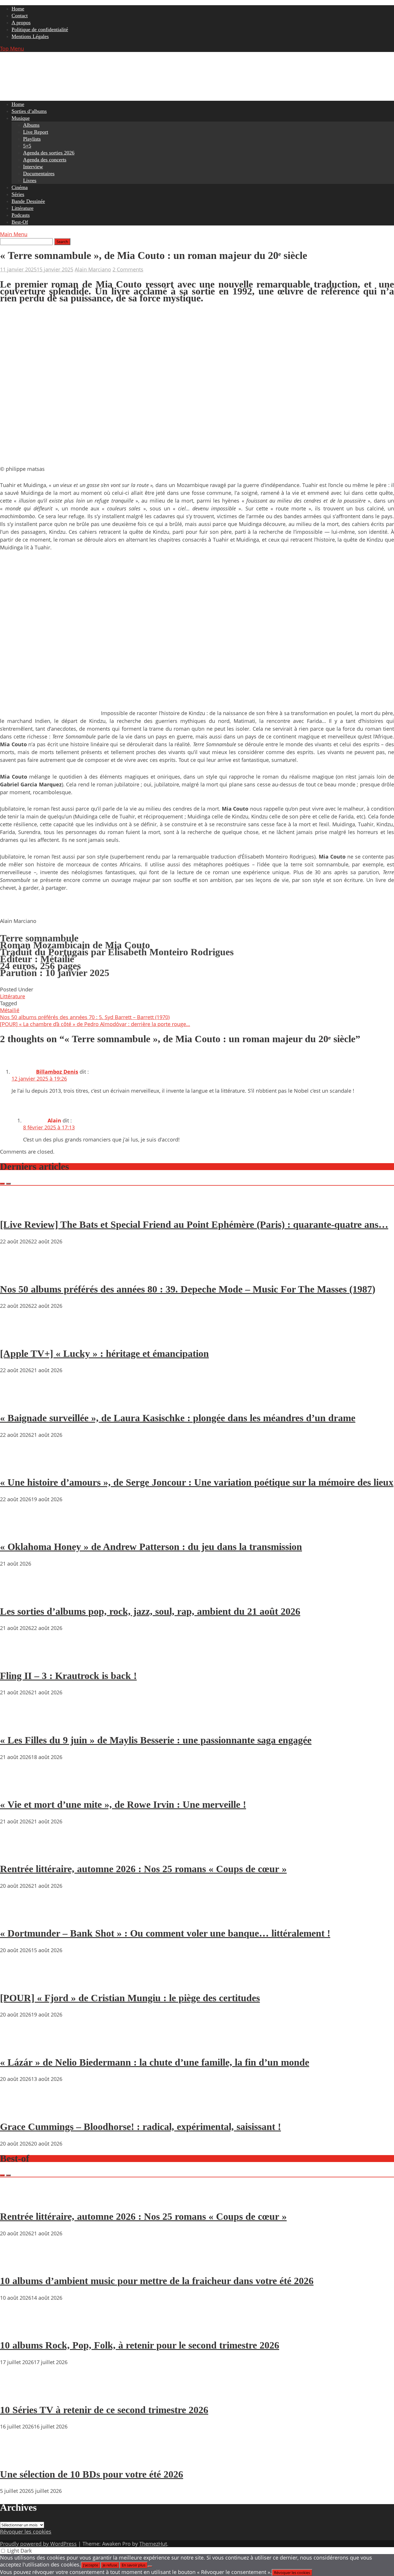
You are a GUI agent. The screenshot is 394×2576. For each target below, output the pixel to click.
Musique (21, 118)
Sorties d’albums (29, 111)
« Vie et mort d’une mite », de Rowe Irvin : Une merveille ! (123, 1804)
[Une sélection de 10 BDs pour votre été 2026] (17, 2458)
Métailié (10, 1010)
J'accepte (91, 2565)
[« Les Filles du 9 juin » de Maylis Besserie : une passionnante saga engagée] (17, 1723)
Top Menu (12, 49)
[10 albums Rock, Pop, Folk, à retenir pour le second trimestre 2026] (17, 2329)
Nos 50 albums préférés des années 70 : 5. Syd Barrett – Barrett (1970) (85, 1017)
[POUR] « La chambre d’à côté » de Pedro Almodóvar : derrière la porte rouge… (95, 1024)
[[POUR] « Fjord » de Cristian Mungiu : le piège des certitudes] (17, 1981)
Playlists (32, 139)
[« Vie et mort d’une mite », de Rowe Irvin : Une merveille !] (17, 1788)
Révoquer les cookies (26, 2532)
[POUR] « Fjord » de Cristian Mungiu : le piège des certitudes (130, 1998)
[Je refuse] (150, 2566)
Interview (33, 167)
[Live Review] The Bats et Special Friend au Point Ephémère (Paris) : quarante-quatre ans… (194, 1224)
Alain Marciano (93, 269)
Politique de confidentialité (40, 29)
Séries (18, 194)
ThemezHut (153, 2544)
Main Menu (14, 234)
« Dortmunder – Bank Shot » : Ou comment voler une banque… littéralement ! (165, 1933)
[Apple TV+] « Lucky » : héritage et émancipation (104, 1354)
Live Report (36, 132)
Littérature (22, 208)
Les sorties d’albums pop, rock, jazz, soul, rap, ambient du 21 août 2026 (150, 1611)
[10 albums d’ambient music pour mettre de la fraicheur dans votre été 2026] (17, 2265)
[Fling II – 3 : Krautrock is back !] (17, 1659)
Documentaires (39, 174)
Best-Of (20, 222)
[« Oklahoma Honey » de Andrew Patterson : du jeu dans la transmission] (17, 1530)
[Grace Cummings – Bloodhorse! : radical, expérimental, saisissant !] (17, 2110)
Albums (31, 125)
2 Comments (128, 269)
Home (18, 9)
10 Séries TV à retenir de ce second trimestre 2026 (104, 2410)
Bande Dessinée (28, 201)
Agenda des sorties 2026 (49, 153)
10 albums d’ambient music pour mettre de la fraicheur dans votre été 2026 (157, 2281)
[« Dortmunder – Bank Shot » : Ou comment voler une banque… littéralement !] (17, 1917)
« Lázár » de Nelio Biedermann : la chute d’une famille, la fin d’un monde (155, 2062)
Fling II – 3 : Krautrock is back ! (68, 1676)
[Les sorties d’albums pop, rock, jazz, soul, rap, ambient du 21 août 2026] (17, 1595)
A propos (21, 23)
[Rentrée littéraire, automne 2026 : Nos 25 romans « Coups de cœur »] (17, 1853)
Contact (20, 16)
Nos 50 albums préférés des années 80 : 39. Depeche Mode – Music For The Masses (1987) (188, 1289)
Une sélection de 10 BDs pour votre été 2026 (92, 2474)
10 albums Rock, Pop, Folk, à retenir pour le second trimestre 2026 (140, 2345)
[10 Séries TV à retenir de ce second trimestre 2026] (17, 2393)
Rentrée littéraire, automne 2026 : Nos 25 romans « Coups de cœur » (143, 1869)
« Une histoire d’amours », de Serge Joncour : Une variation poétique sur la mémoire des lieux (197, 1482)
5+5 (27, 146)
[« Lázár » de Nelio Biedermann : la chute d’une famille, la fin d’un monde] (17, 2046)
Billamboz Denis (57, 1072)
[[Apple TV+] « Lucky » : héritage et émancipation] (17, 1337)
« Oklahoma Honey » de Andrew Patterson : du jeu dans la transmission (151, 1547)
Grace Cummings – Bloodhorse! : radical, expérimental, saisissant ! (140, 2127)
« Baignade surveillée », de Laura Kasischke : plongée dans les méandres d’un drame (178, 1418)
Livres (30, 180)
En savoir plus (134, 2565)
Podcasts (21, 215)
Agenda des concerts (45, 160)
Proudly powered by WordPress (38, 2544)
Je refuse (110, 2565)
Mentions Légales (30, 36)
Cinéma (20, 187)
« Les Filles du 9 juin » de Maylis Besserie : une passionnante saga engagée (156, 1740)
